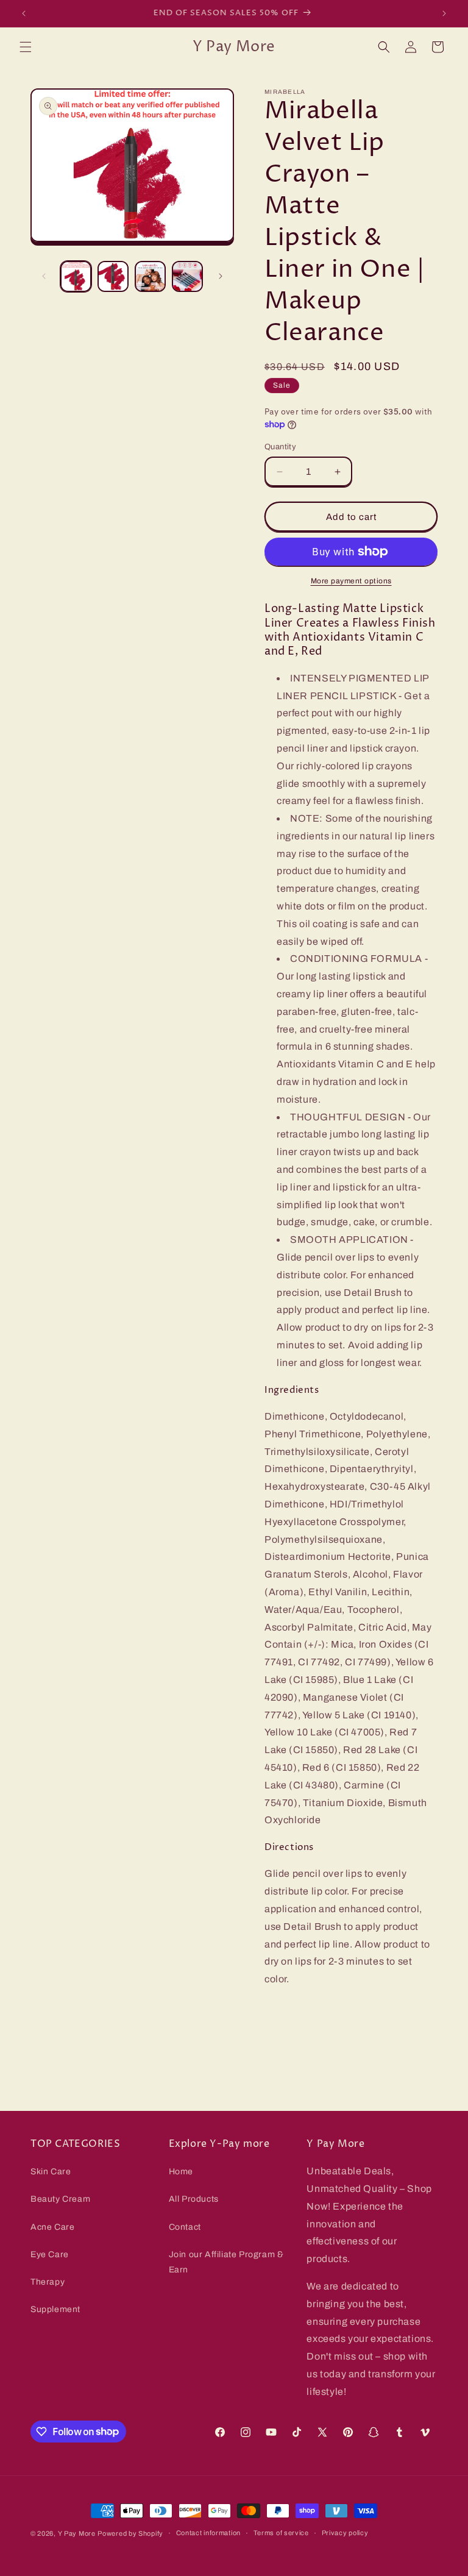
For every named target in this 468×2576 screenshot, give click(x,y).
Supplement (55, 2309)
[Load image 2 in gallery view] (113, 276)
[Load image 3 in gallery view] (150, 276)
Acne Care (52, 2227)
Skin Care (51, 2172)
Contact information (208, 2533)
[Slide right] (221, 276)
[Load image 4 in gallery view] (187, 276)
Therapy (48, 2282)
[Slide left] (44, 276)
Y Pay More (77, 2533)
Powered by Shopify (130, 2533)
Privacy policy (345, 2533)
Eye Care (50, 2254)
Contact (185, 2227)
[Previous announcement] (24, 13)
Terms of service (281, 2533)
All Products (194, 2199)
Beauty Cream (60, 2199)
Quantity (280, 447)
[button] (26, 47)
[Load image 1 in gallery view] (76, 276)
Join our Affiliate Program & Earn (226, 2262)
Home (181, 2172)
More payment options (351, 581)
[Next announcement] (444, 13)
